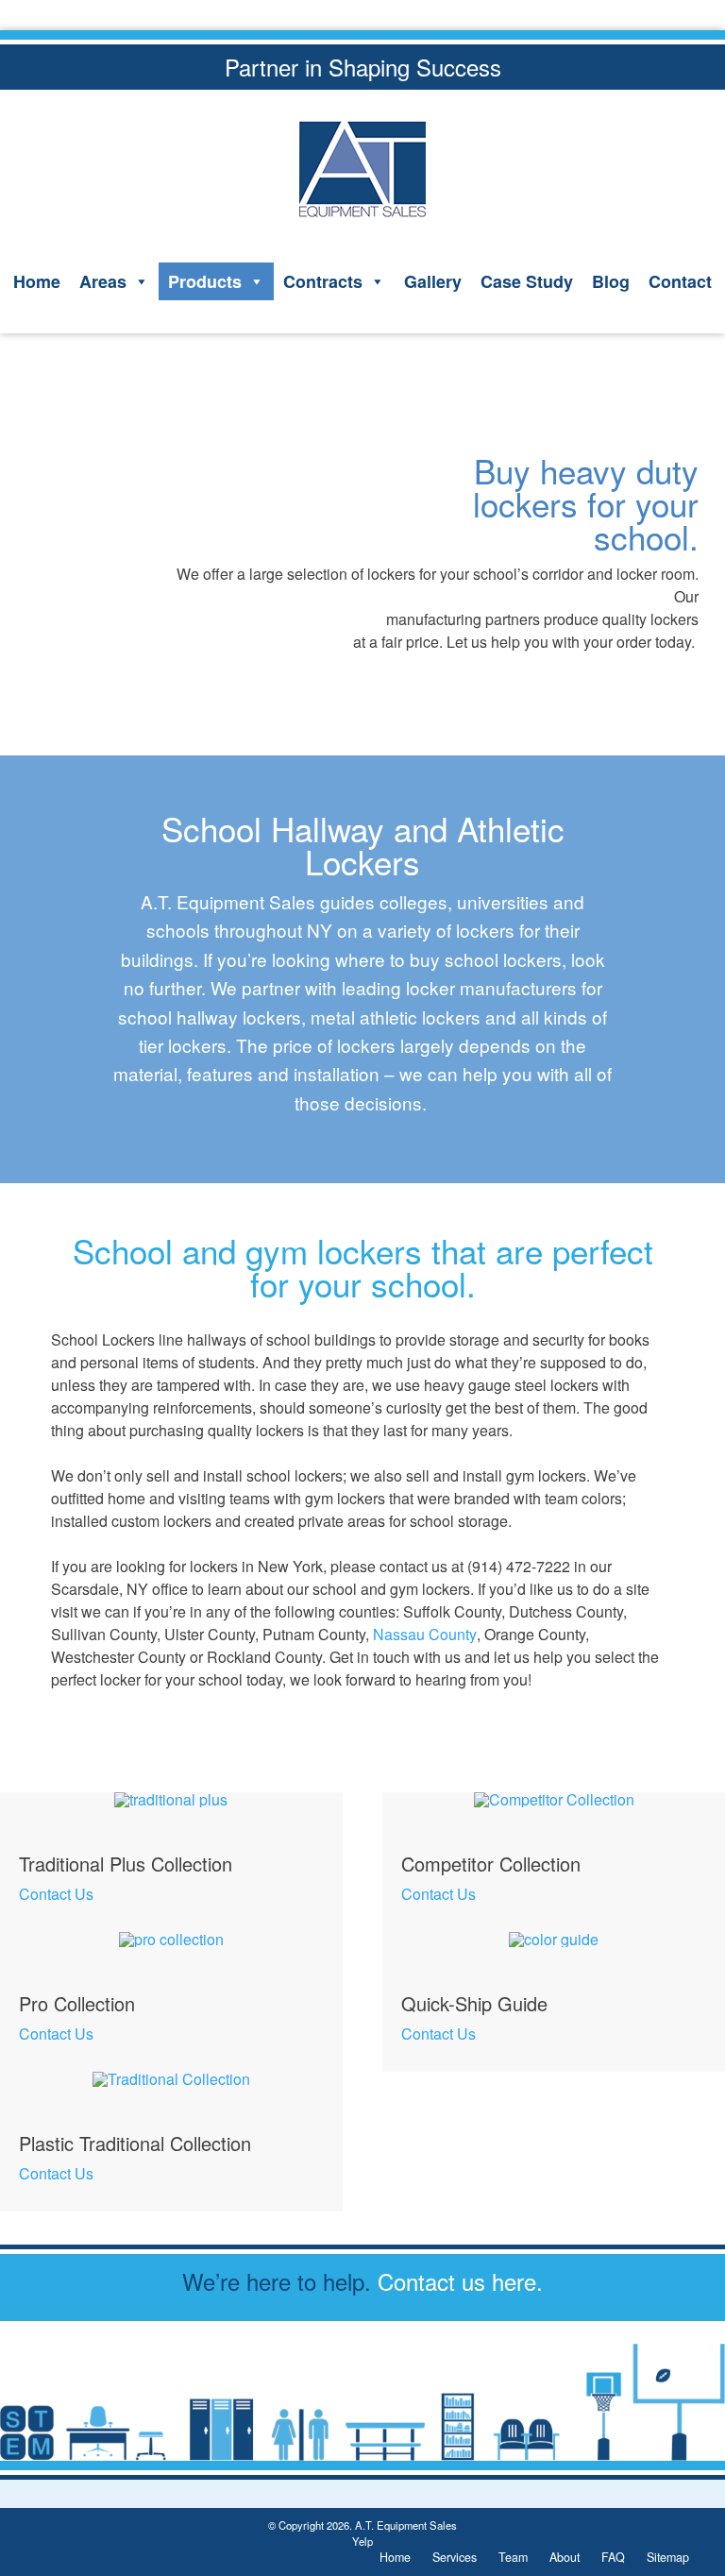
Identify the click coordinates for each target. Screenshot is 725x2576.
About (565, 2557)
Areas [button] (103, 281)
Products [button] (205, 281)
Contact (680, 281)
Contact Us (56, 1894)
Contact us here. (460, 2281)
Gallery (433, 281)
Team (513, 2557)
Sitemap (668, 2557)
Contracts (323, 281)
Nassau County (425, 1634)
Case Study (527, 281)
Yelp (362, 2541)
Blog (611, 281)
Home (37, 281)
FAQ (613, 2557)
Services (455, 2557)
